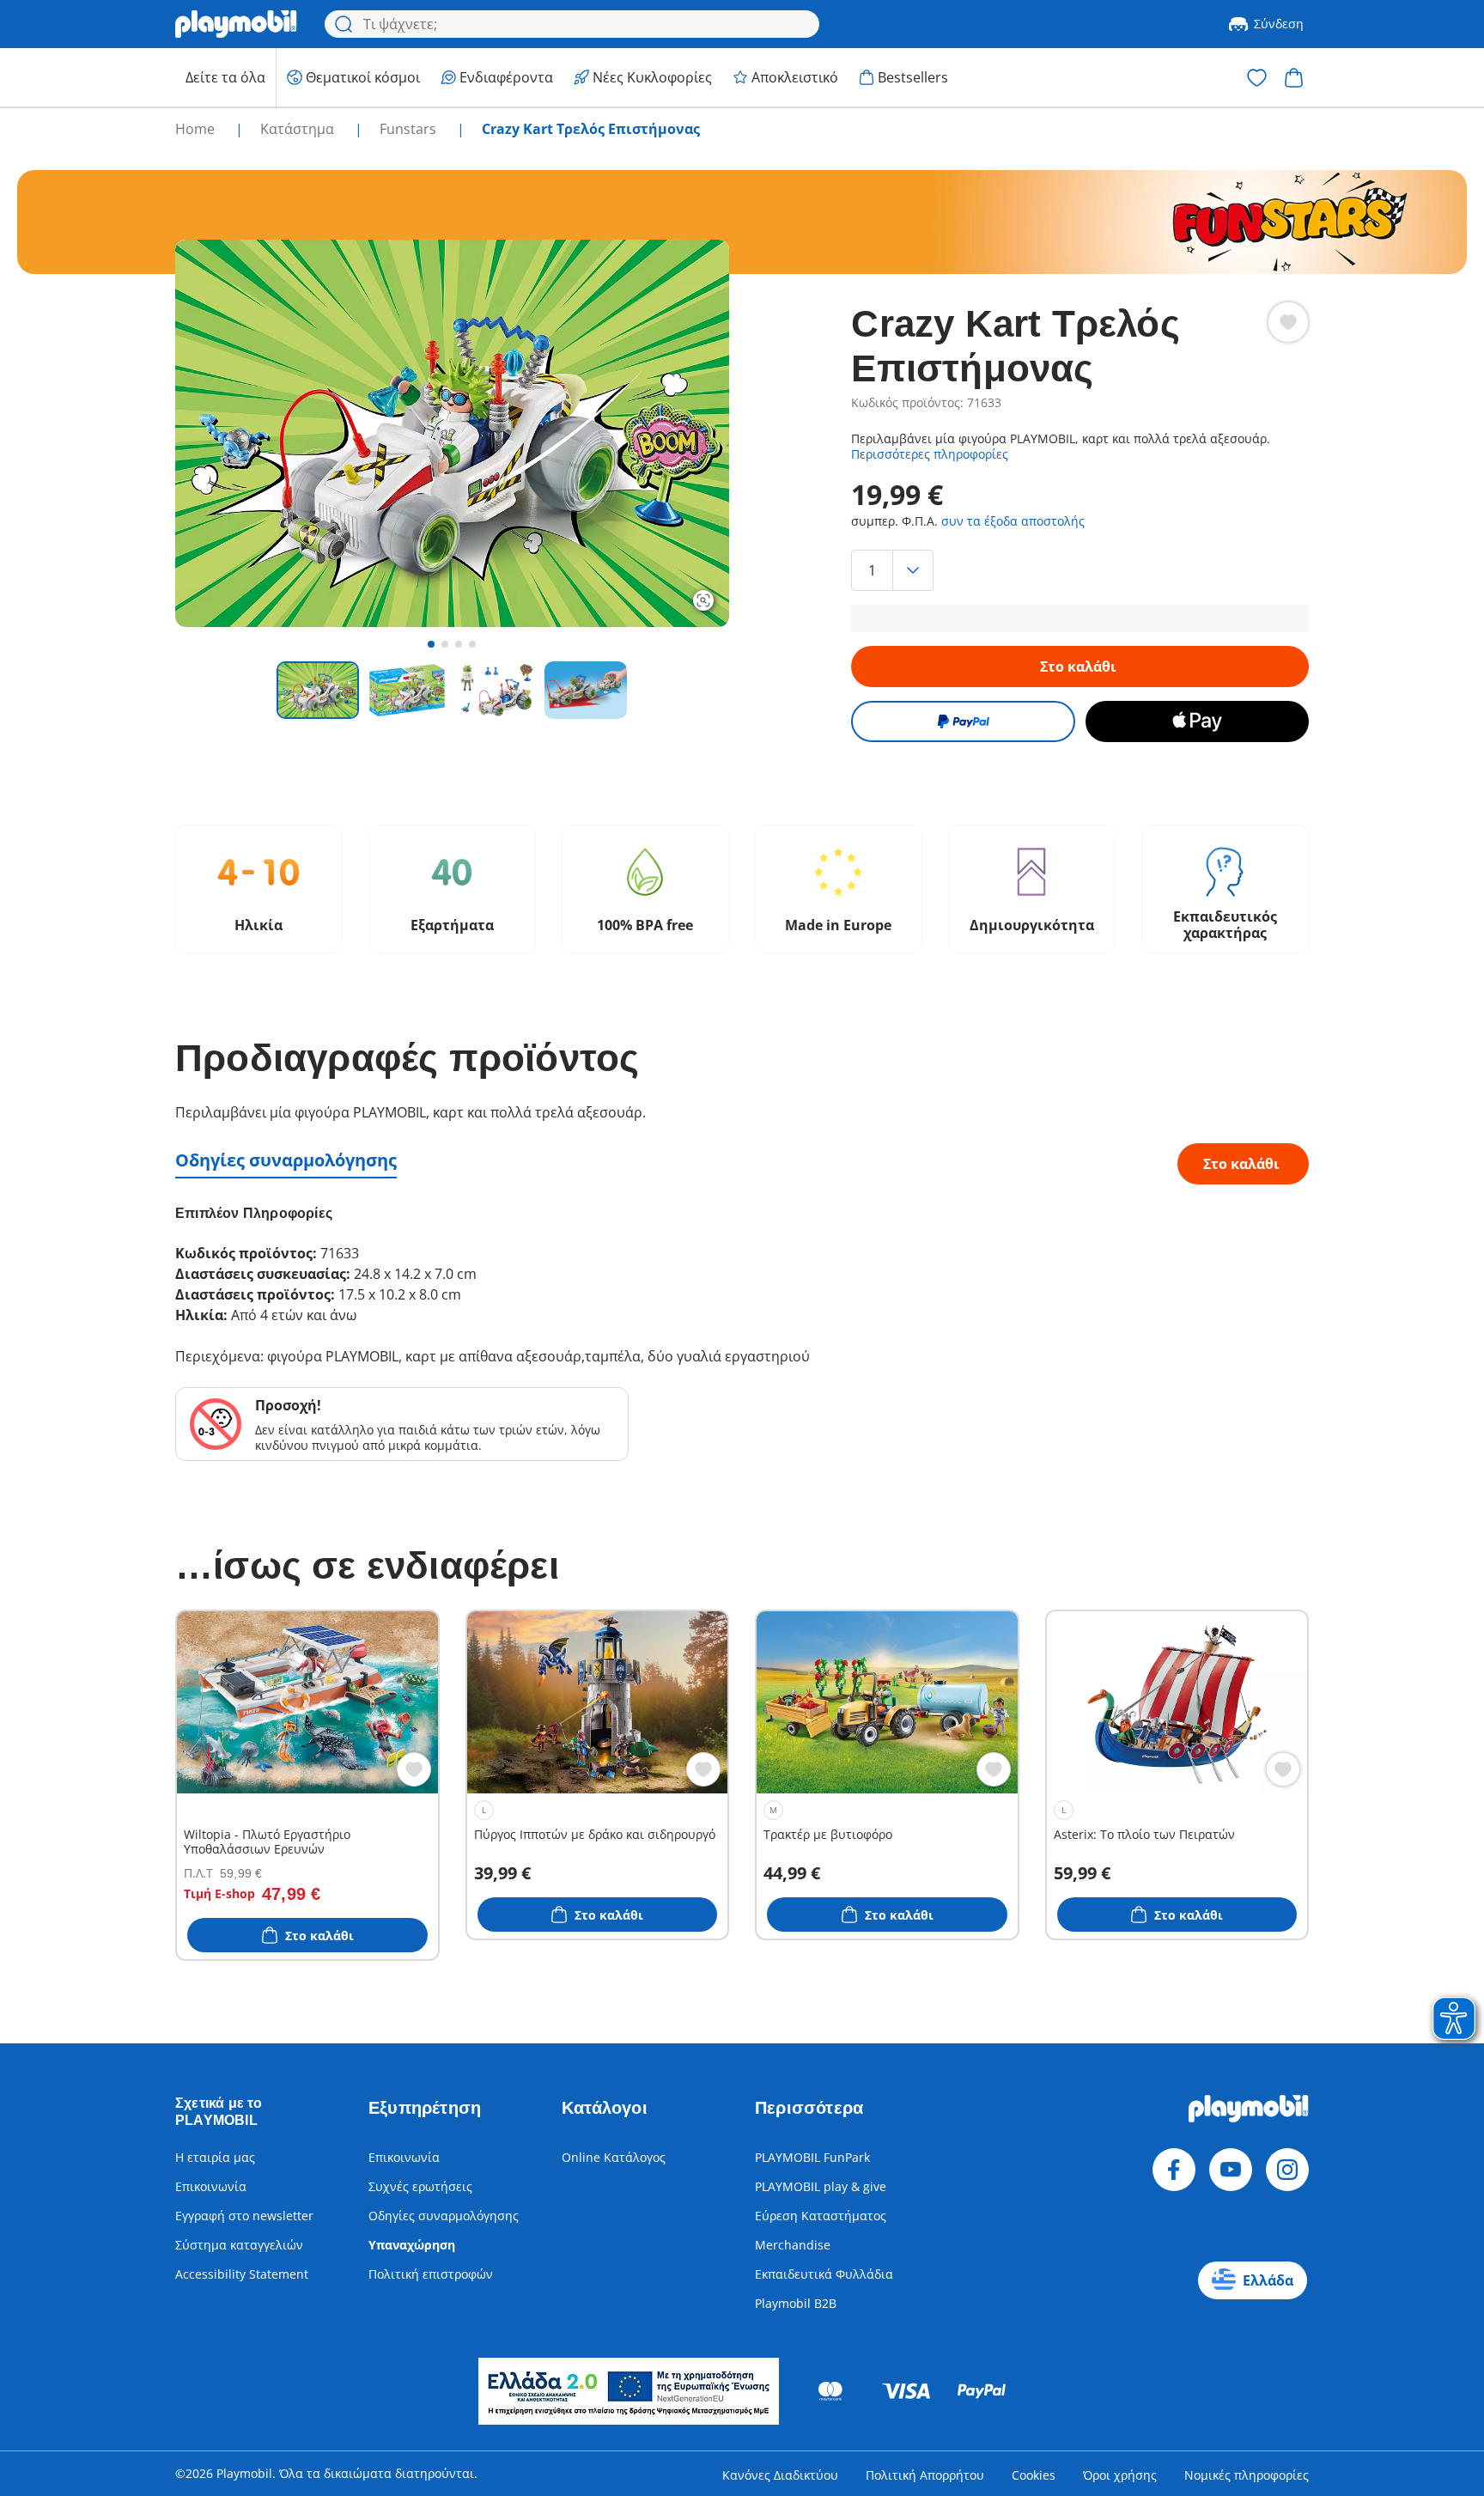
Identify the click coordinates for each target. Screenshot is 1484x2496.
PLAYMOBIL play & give (821, 2186)
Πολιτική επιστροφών (431, 2274)
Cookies (1034, 2475)
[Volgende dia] (684, 433)
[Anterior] (220, 433)
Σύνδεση (1279, 24)
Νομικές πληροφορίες (1247, 2475)
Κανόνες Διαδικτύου (780, 2475)
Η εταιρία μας (215, 2157)
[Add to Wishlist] (1288, 322)
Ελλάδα (1268, 2280)
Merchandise (793, 2245)
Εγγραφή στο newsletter (244, 2216)
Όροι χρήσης (1120, 2475)
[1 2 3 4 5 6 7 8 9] (1080, 570)
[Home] (236, 24)
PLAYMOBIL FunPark (812, 2157)
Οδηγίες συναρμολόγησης (286, 1160)
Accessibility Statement (242, 2274)
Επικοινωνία (211, 2186)
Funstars (410, 129)
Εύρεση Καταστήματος (821, 2216)
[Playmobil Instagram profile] (1287, 2170)
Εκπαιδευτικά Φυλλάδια (824, 2274)
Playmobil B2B (796, 2303)
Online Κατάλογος (614, 2157)
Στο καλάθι (1078, 667)
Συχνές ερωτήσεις (420, 2186)
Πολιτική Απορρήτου (925, 2475)
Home (197, 129)
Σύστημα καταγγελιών (239, 2245)
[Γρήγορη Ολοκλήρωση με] (963, 721)
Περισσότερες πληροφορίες (930, 454)
